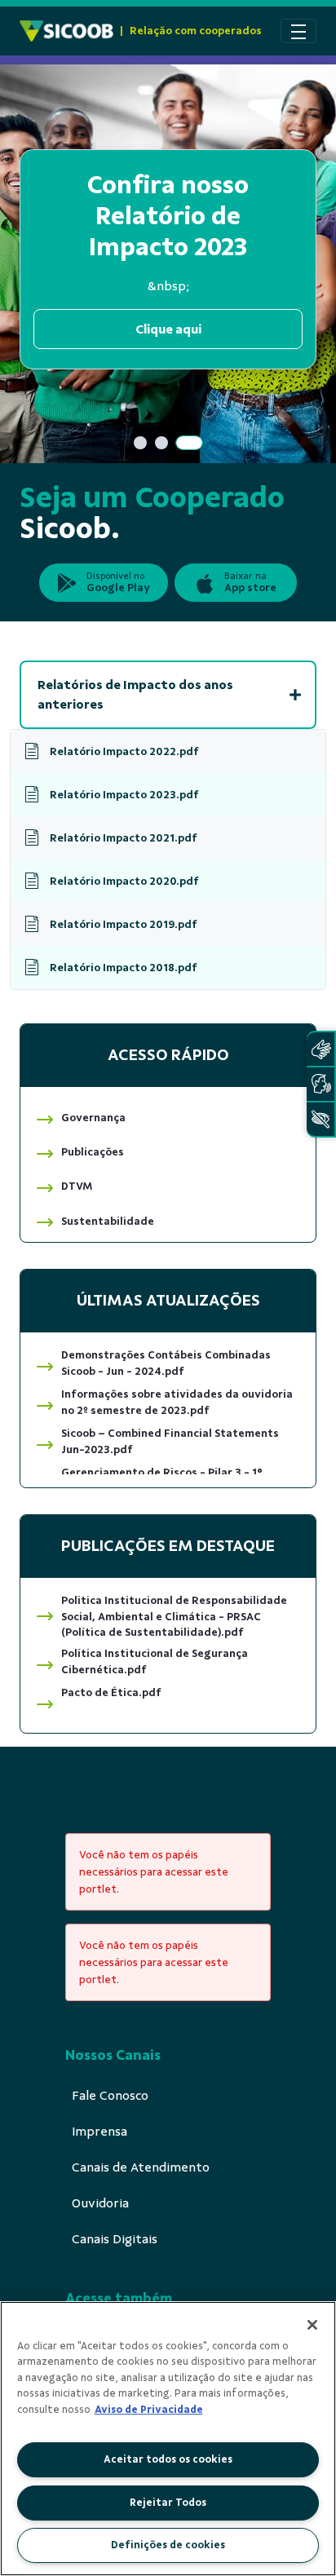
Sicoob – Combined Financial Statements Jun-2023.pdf (170, 1441)
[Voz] (321, 1084)
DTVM (77, 1186)
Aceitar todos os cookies (168, 2459)
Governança (93, 1118)
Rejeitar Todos (168, 2503)
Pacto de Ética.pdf (111, 1692)
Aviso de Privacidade (149, 2410)
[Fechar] (312, 2325)
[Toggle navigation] (298, 31)
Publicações (93, 1152)
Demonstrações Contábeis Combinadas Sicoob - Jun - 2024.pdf (166, 1363)
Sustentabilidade (108, 1221)
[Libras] (321, 1049)
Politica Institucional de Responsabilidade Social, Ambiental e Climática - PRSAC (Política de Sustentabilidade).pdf (174, 1617)
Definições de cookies (168, 2545)
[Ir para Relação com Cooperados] (66, 31)
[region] (168, 2439)
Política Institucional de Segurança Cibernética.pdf (155, 1661)
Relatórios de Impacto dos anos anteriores (135, 695)
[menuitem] (110, 2096)
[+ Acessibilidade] (321, 1119)
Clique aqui (168, 329)
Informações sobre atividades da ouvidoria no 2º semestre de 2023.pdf (177, 1402)
